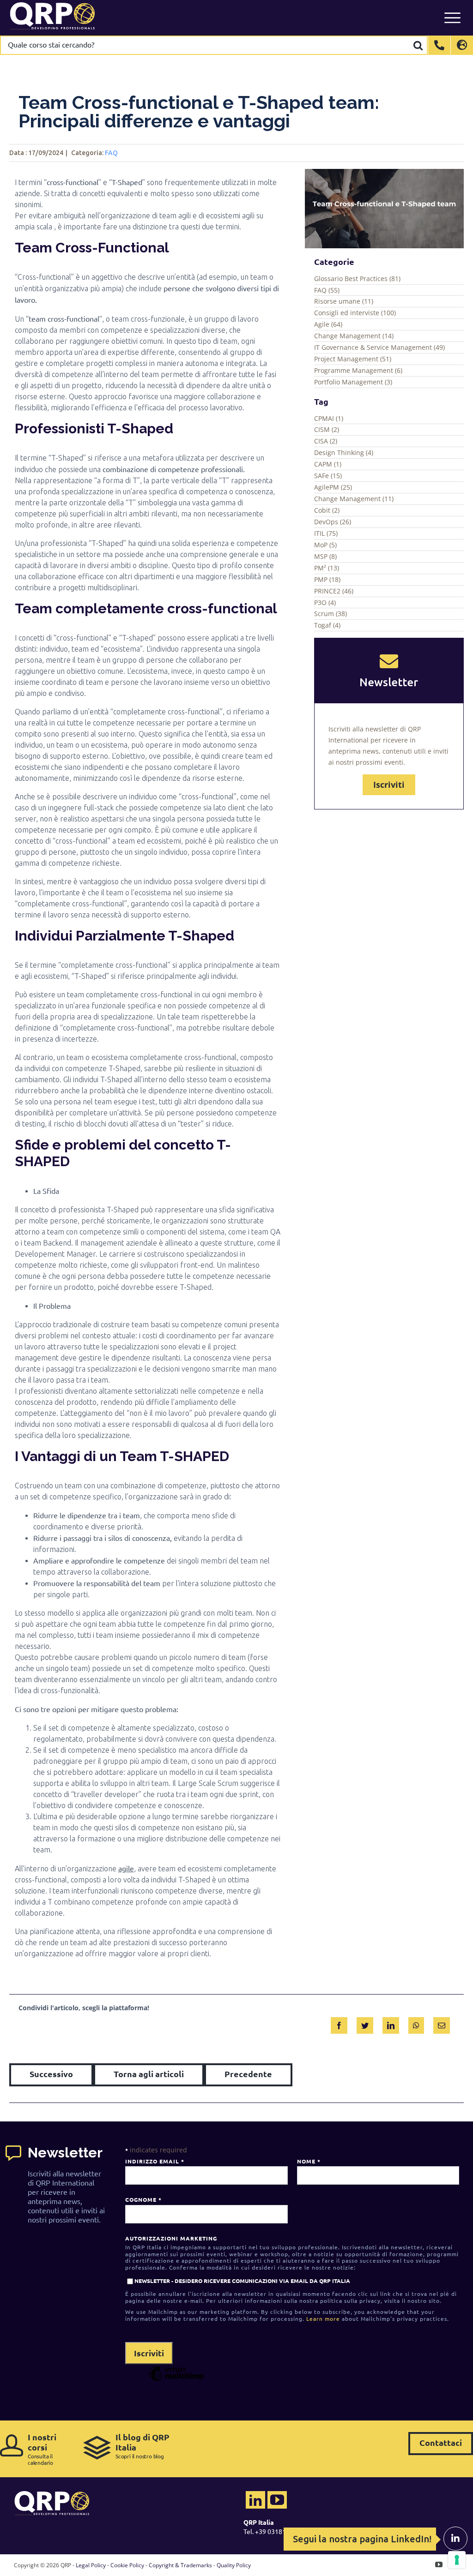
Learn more (323, 2318)
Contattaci (441, 2442)
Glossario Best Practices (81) (357, 279)
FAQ (111, 153)
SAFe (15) (328, 476)
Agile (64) (328, 324)
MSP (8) (325, 556)
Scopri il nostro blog (143, 2446)
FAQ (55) (327, 290)
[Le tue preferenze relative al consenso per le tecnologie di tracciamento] (457, 2560)
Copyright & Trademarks (180, 2565)
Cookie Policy (127, 2565)
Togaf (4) (327, 625)
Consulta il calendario (42, 2449)
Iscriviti (389, 785)
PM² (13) (327, 568)
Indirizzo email (155, 2161)
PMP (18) (327, 579)
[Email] (442, 2024)
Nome (309, 2161)
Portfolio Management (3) (353, 382)
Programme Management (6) (358, 370)
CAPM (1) (328, 464)
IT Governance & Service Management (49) (379, 347)
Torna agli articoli (149, 2074)
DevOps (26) (333, 522)
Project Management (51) (353, 359)
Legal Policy (91, 2565)
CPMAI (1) (329, 418)
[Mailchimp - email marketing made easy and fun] (176, 2380)
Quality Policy (234, 2565)
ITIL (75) (326, 533)
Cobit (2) (327, 510)
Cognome (143, 2199)
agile (126, 1868)
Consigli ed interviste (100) (355, 313)
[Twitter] (365, 2024)
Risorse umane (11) (344, 301)
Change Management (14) (354, 336)
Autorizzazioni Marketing (171, 2238)
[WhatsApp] (416, 2024)
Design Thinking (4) (344, 452)
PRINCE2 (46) (334, 591)
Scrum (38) (330, 614)
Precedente (248, 2074)
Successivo (51, 2074)
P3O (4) (325, 602)
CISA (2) (326, 441)
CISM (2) (327, 429)
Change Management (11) (354, 499)
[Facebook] (339, 2024)
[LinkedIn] (391, 2024)
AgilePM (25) (333, 487)
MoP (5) (325, 545)
